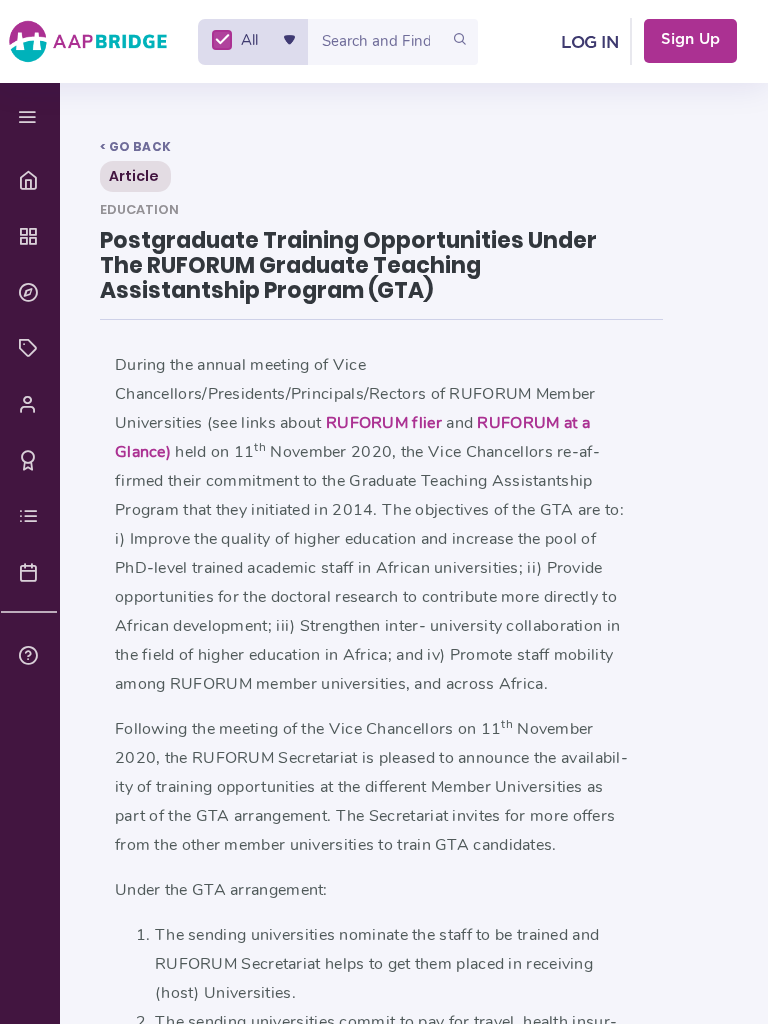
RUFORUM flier (386, 423)
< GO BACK (135, 146)
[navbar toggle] (30, 117)
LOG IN (589, 42)
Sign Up (690, 39)
